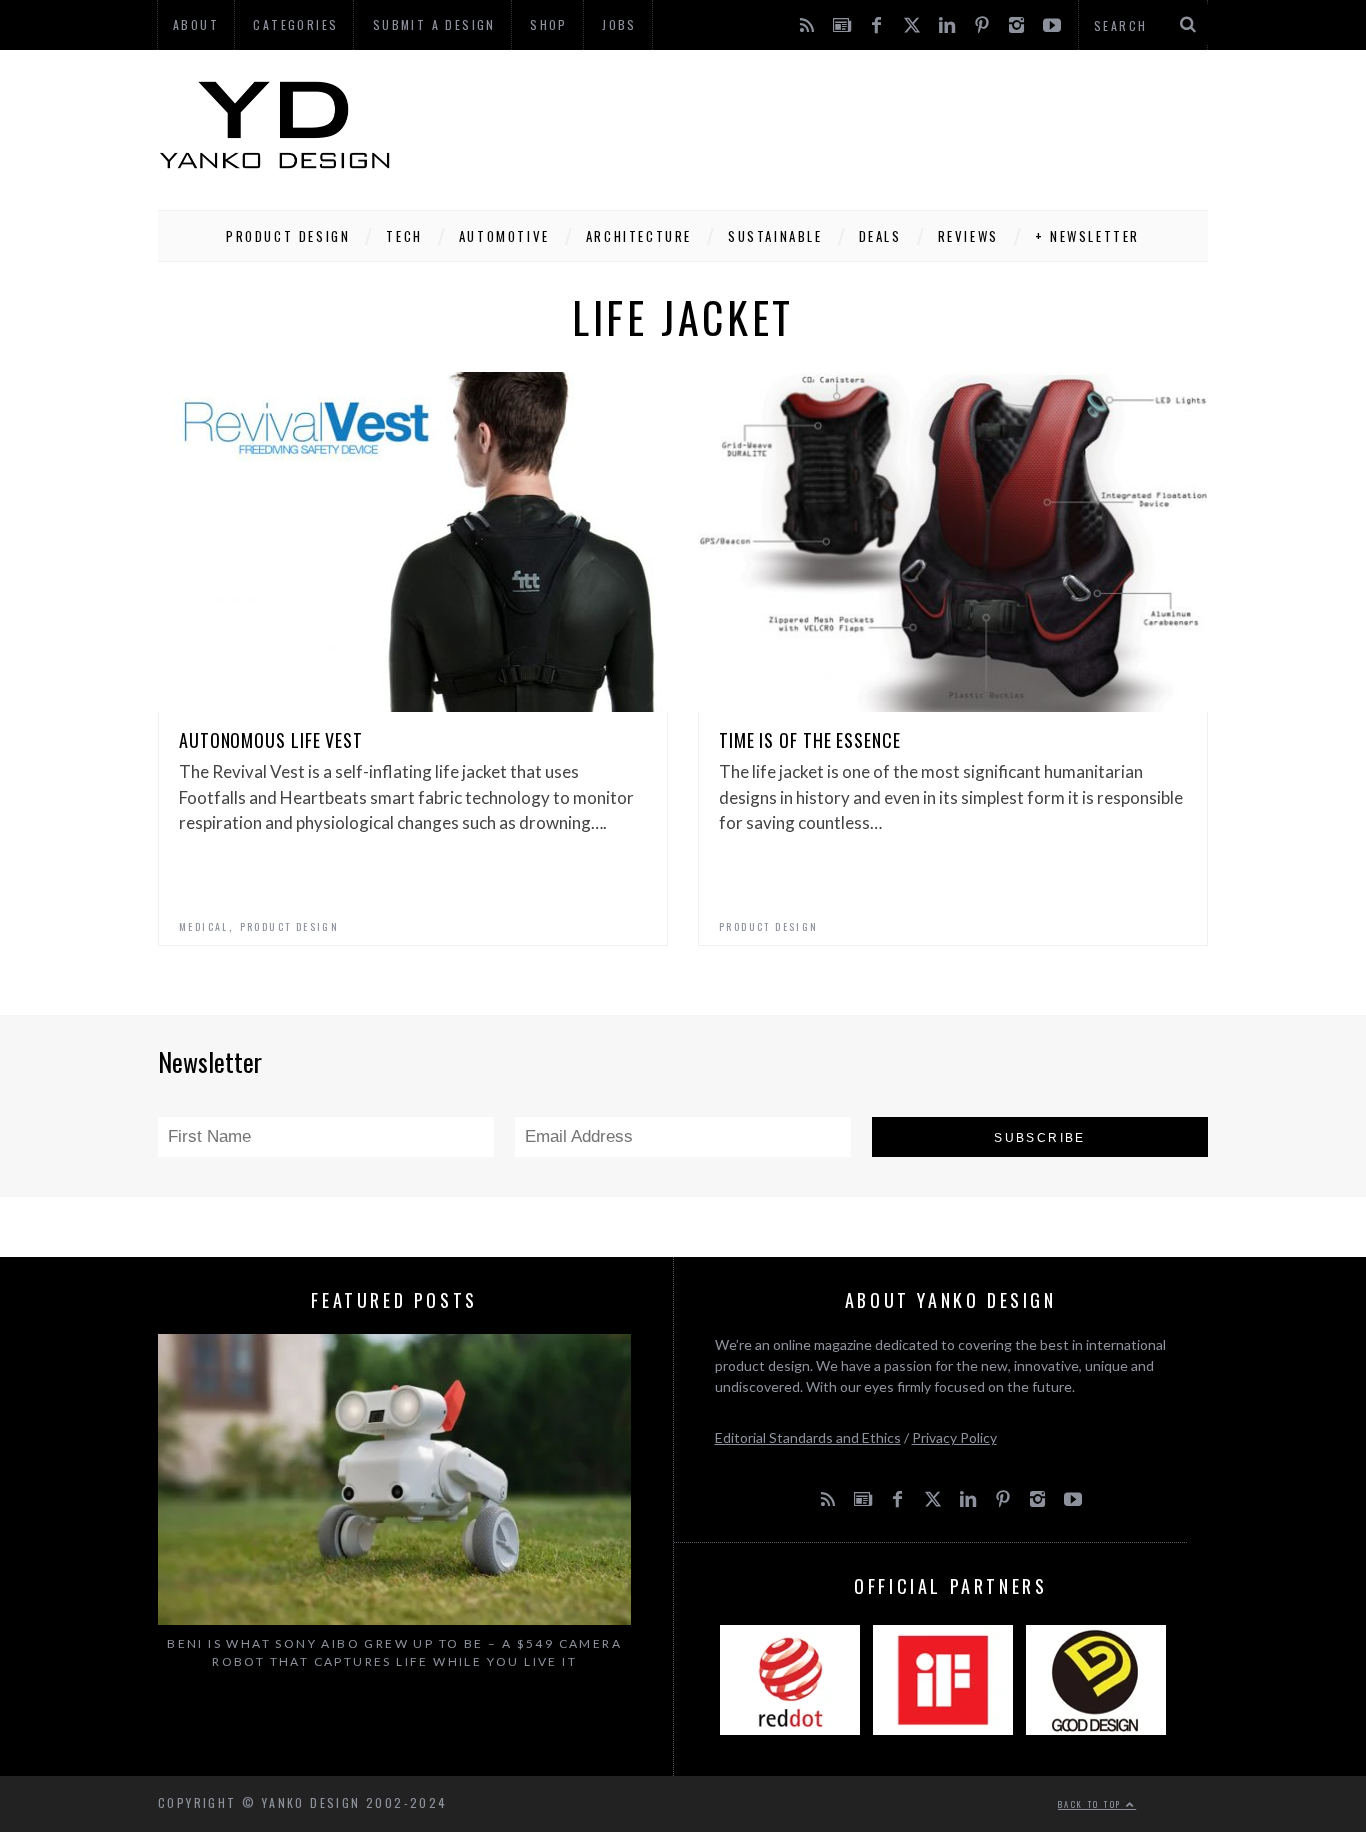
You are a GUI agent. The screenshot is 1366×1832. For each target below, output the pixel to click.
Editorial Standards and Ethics (808, 1437)
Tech (404, 236)
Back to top (1092, 1804)
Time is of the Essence (810, 740)
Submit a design (434, 24)
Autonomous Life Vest (271, 740)
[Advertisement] (844, 125)
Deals (880, 236)
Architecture (639, 236)
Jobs (619, 24)
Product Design (288, 236)
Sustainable (775, 236)
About (196, 24)
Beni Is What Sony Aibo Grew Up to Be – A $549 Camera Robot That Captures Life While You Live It (394, 1652)
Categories (295, 24)
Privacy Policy (954, 1437)
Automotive (504, 236)
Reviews (968, 236)
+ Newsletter (1087, 236)
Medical (204, 926)
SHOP (549, 24)
